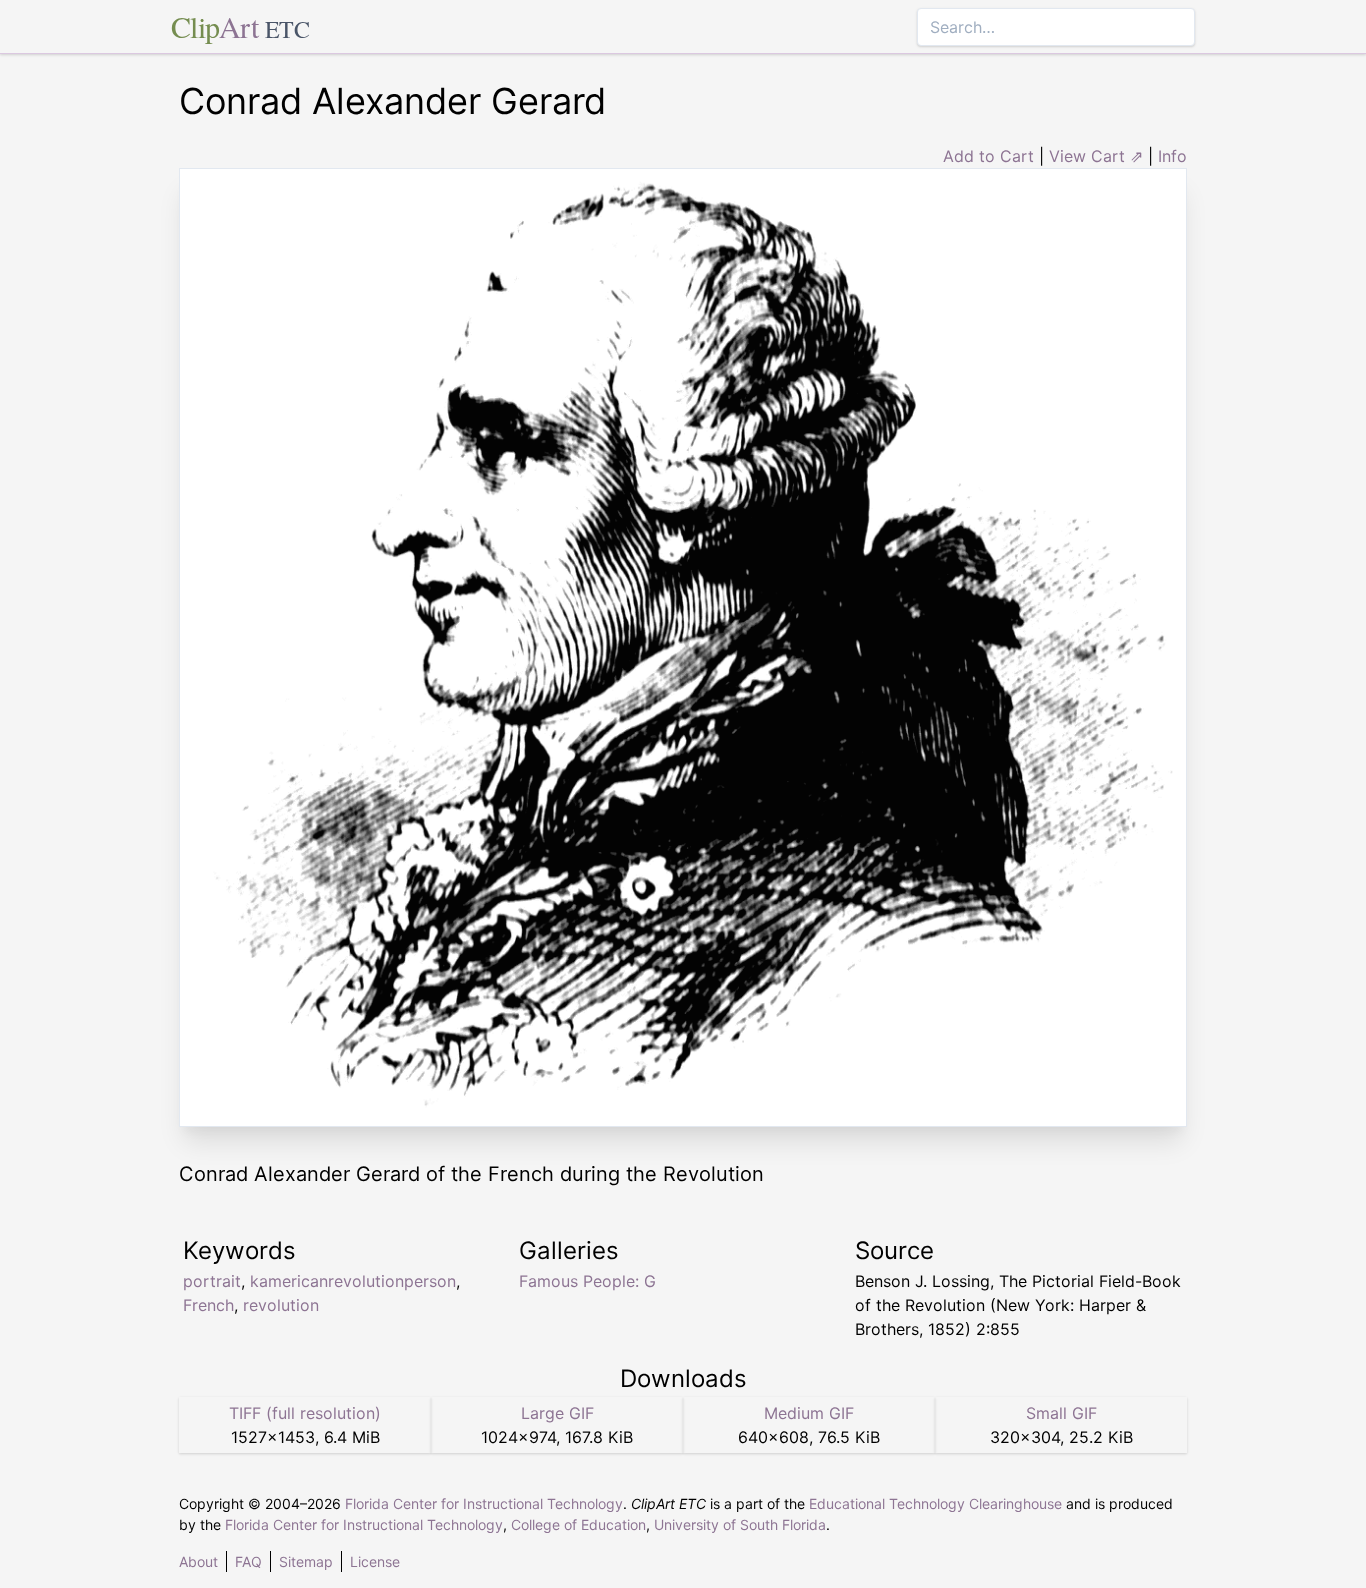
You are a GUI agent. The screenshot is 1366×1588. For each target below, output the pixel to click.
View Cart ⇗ (1096, 156)
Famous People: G (587, 1281)
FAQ (248, 1561)
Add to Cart (988, 156)
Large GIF (557, 1413)
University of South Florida (740, 1524)
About (198, 1561)
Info (1172, 156)
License (375, 1561)
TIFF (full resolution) (305, 1413)
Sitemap (306, 1561)
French (208, 1305)
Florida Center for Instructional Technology (484, 1503)
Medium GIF (809, 1413)
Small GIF (1061, 1413)
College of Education (578, 1524)
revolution (281, 1305)
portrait (212, 1281)
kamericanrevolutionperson (353, 1281)
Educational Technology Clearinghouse (935, 1503)
